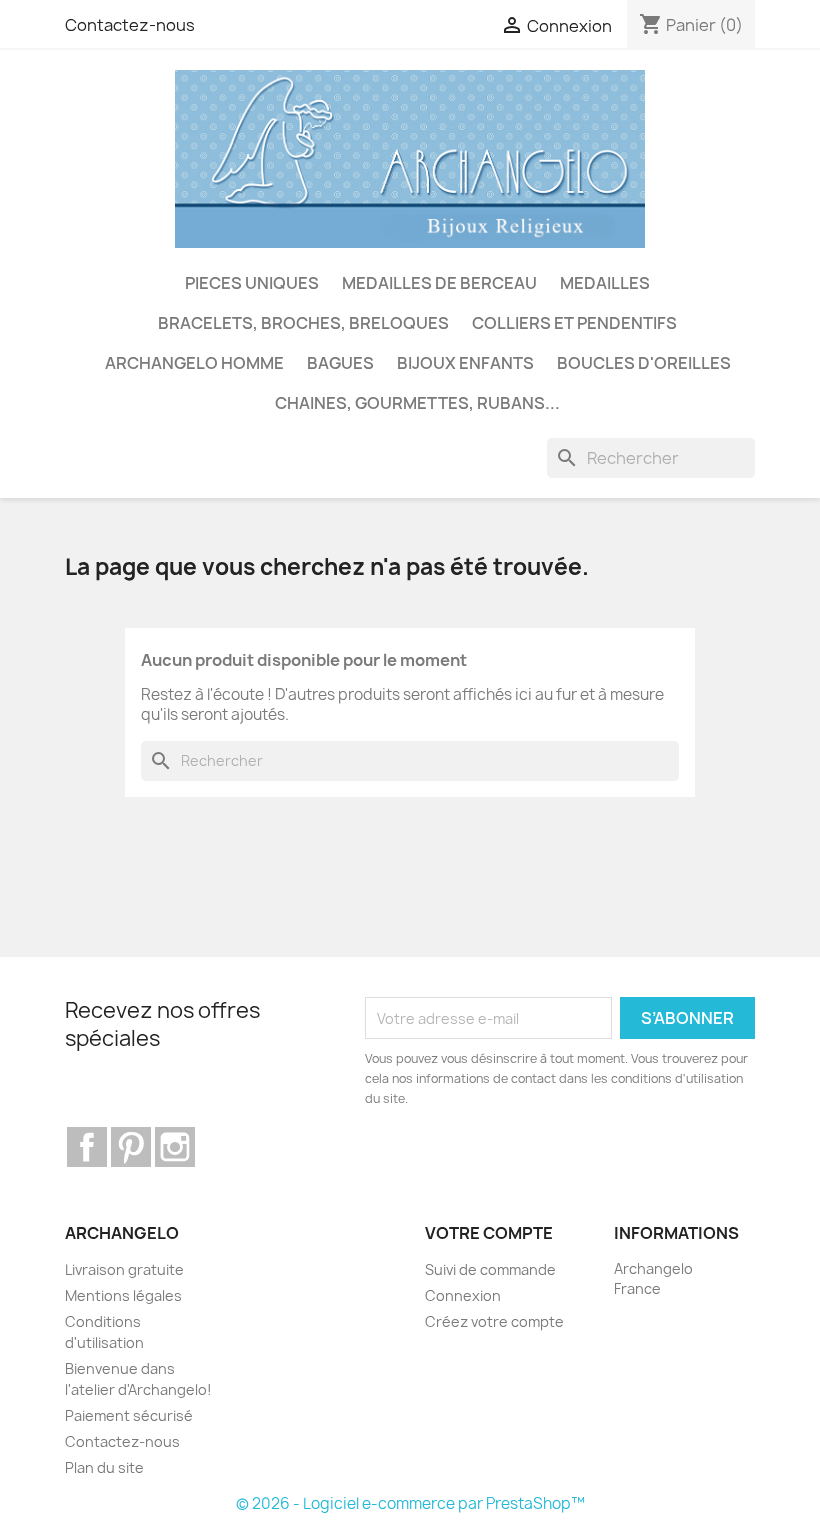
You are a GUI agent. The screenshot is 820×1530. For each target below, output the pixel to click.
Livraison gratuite (124, 1269)
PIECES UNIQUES (252, 283)
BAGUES (340, 363)
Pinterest (131, 1147)
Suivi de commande (490, 1269)
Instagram (175, 1147)
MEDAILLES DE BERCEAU (439, 283)
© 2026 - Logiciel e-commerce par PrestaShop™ (410, 1503)
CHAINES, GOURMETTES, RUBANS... (417, 403)
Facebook (87, 1147)
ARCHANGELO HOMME (194, 363)
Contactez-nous (130, 25)
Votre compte (489, 1233)
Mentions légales (123, 1295)
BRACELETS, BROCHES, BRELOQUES (303, 323)
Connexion (463, 1295)
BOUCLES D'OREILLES (644, 363)
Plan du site (104, 1467)
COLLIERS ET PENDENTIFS (574, 323)
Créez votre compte (494, 1321)
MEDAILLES (605, 283)
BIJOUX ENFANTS (465, 363)
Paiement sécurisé (129, 1415)
